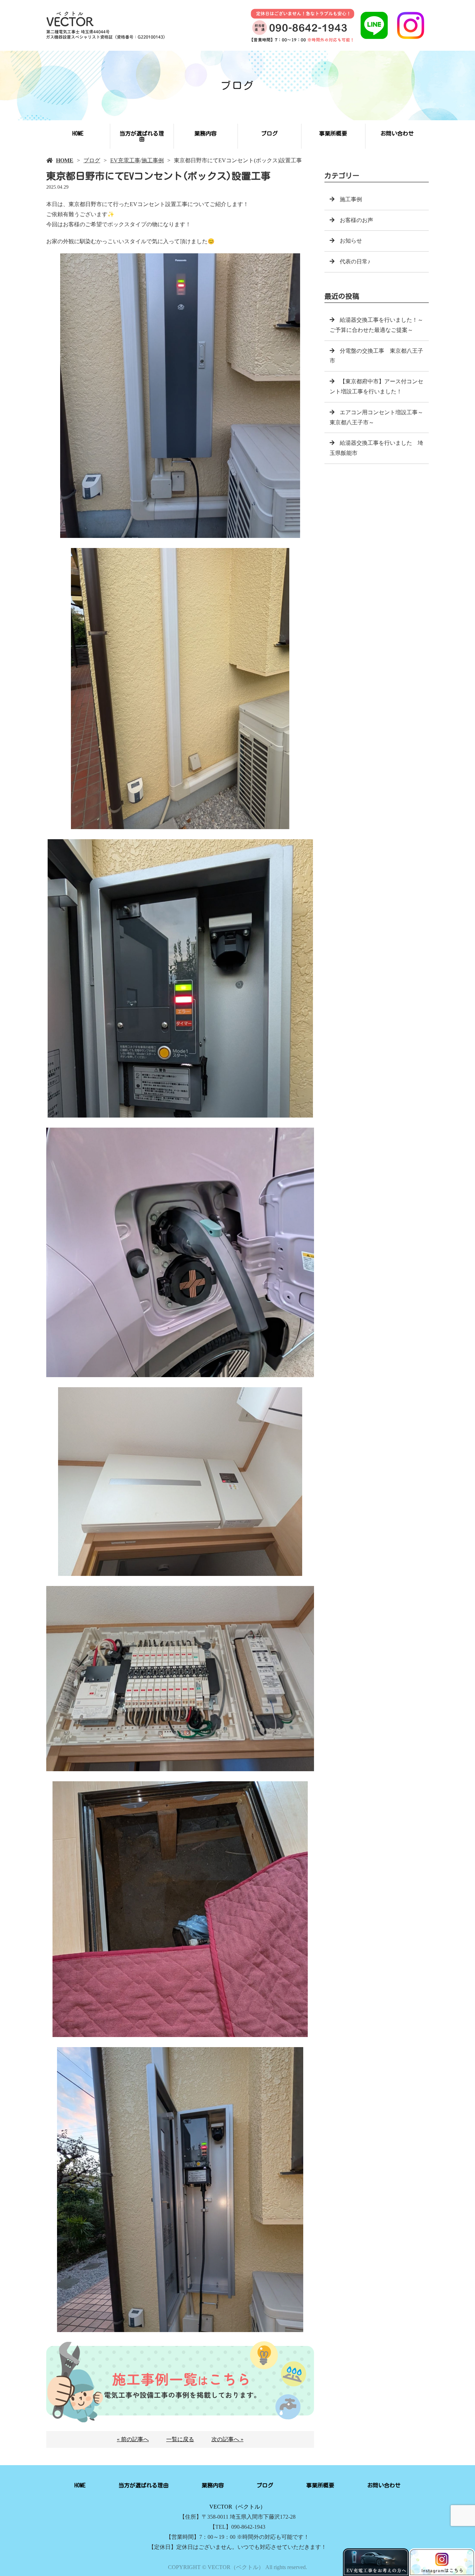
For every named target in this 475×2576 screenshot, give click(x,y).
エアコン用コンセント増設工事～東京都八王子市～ (376, 417)
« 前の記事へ (133, 2439)
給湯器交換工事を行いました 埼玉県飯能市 (376, 448)
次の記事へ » (227, 2439)
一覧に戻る (180, 2439)
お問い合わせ (397, 133)
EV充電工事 (125, 160)
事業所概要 (333, 133)
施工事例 (153, 160)
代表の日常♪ (355, 261)
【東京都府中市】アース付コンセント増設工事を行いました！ (376, 386)
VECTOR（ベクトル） (237, 2507)
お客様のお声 (356, 220)
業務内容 (206, 133)
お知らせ (351, 241)
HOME (78, 133)
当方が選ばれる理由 (142, 136)
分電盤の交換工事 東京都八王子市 (376, 356)
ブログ (269, 133)
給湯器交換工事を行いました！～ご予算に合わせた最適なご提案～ (376, 325)
